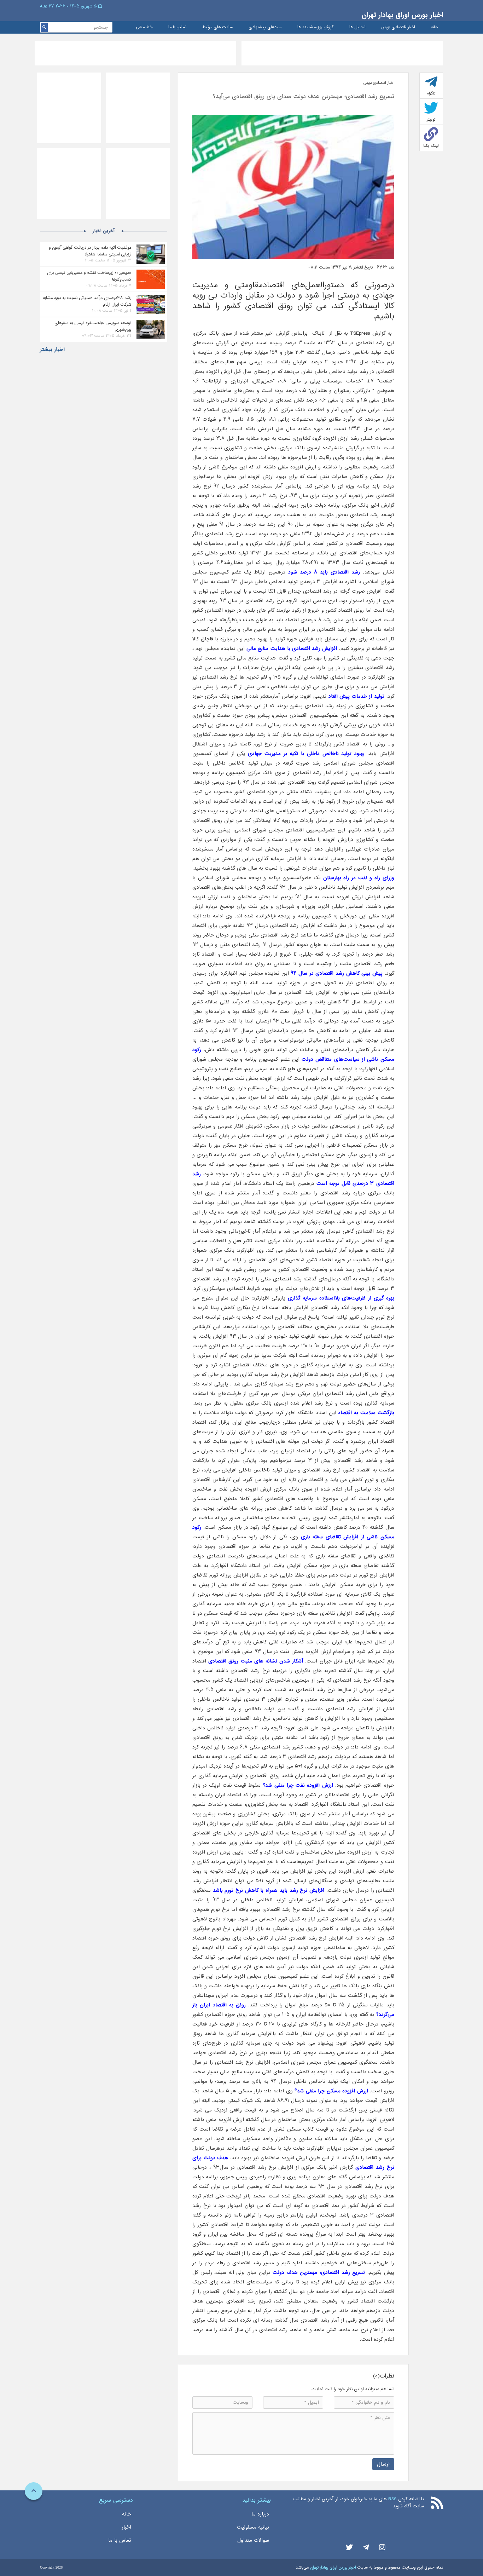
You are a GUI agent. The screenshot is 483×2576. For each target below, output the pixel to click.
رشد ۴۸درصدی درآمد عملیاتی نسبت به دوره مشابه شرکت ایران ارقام (87, 301)
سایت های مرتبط (217, 27)
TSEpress (359, 333)
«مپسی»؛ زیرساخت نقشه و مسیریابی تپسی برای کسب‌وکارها (89, 276)
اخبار (126, 2527)
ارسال (383, 2464)
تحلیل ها (357, 27)
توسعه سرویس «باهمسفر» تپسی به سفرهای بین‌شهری (93, 326)
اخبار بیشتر (52, 350)
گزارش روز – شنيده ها (315, 27)
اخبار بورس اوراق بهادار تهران (402, 15)
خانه (434, 27)
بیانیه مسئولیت (253, 2527)
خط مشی (144, 27)
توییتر (431, 120)
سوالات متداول (253, 2540)
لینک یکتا (431, 146)
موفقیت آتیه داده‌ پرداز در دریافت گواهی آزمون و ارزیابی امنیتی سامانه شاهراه (90, 251)
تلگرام (431, 93)
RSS (392, 2499)
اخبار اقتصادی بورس (398, 27)
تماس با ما (177, 27)
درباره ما (260, 2514)
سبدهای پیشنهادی (265, 27)
